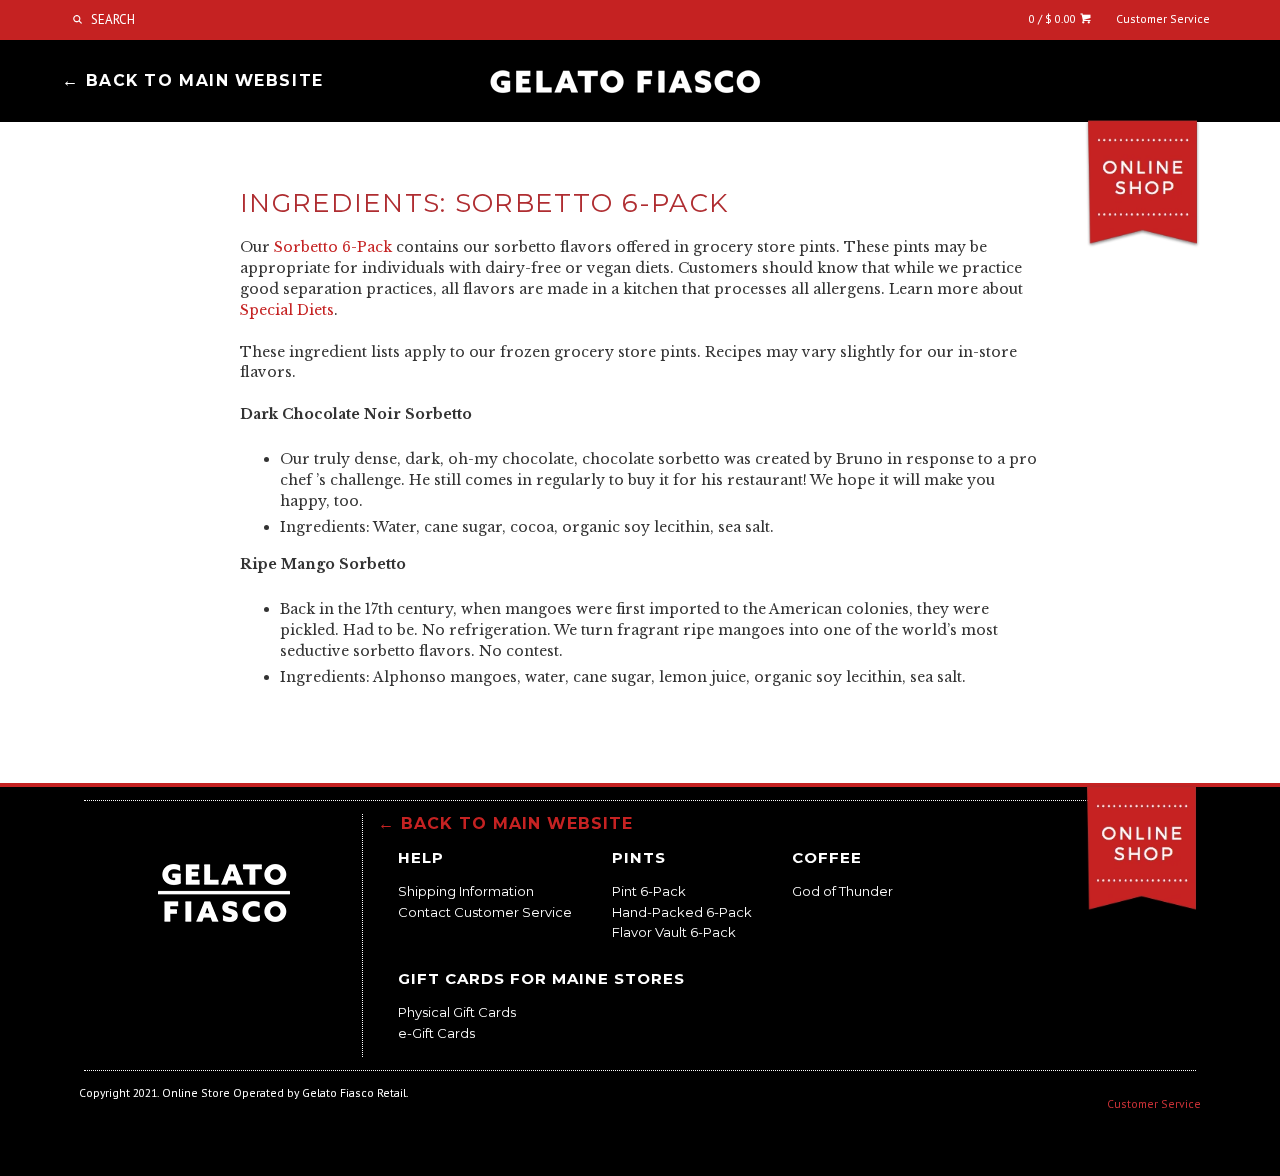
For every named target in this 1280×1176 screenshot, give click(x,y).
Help (421, 857)
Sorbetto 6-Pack (333, 247)
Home (625, 82)
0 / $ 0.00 (1054, 18)
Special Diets (287, 310)
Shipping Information (466, 891)
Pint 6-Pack (649, 891)
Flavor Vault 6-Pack (674, 932)
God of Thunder (842, 891)
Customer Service (1163, 18)
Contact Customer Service (485, 912)
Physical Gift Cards (457, 1012)
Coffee (827, 857)
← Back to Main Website (192, 80)
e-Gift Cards (436, 1033)
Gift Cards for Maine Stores (541, 978)
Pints (639, 857)
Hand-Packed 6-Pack (682, 912)
